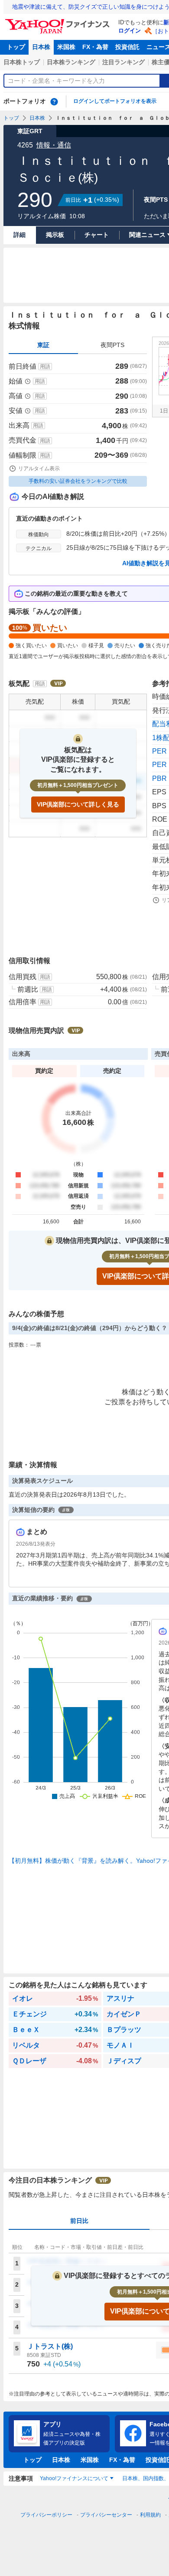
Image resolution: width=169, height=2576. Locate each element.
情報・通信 (54, 145)
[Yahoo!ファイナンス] (59, 21)
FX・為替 (95, 47)
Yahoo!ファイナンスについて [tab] (74, 2478)
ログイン (130, 31)
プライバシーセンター (106, 2515)
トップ (16, 47)
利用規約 (150, 2515)
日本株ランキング (71, 62)
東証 (43, 345)
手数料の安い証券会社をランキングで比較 (78, 481)
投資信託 (127, 47)
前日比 (79, 2221)
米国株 (66, 47)
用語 (45, 367)
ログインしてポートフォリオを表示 (115, 101)
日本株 (41, 47)
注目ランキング (123, 62)
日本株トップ (22, 62)
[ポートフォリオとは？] (54, 102)
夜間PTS (112, 345)
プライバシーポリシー (46, 2515)
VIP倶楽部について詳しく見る (78, 804)
